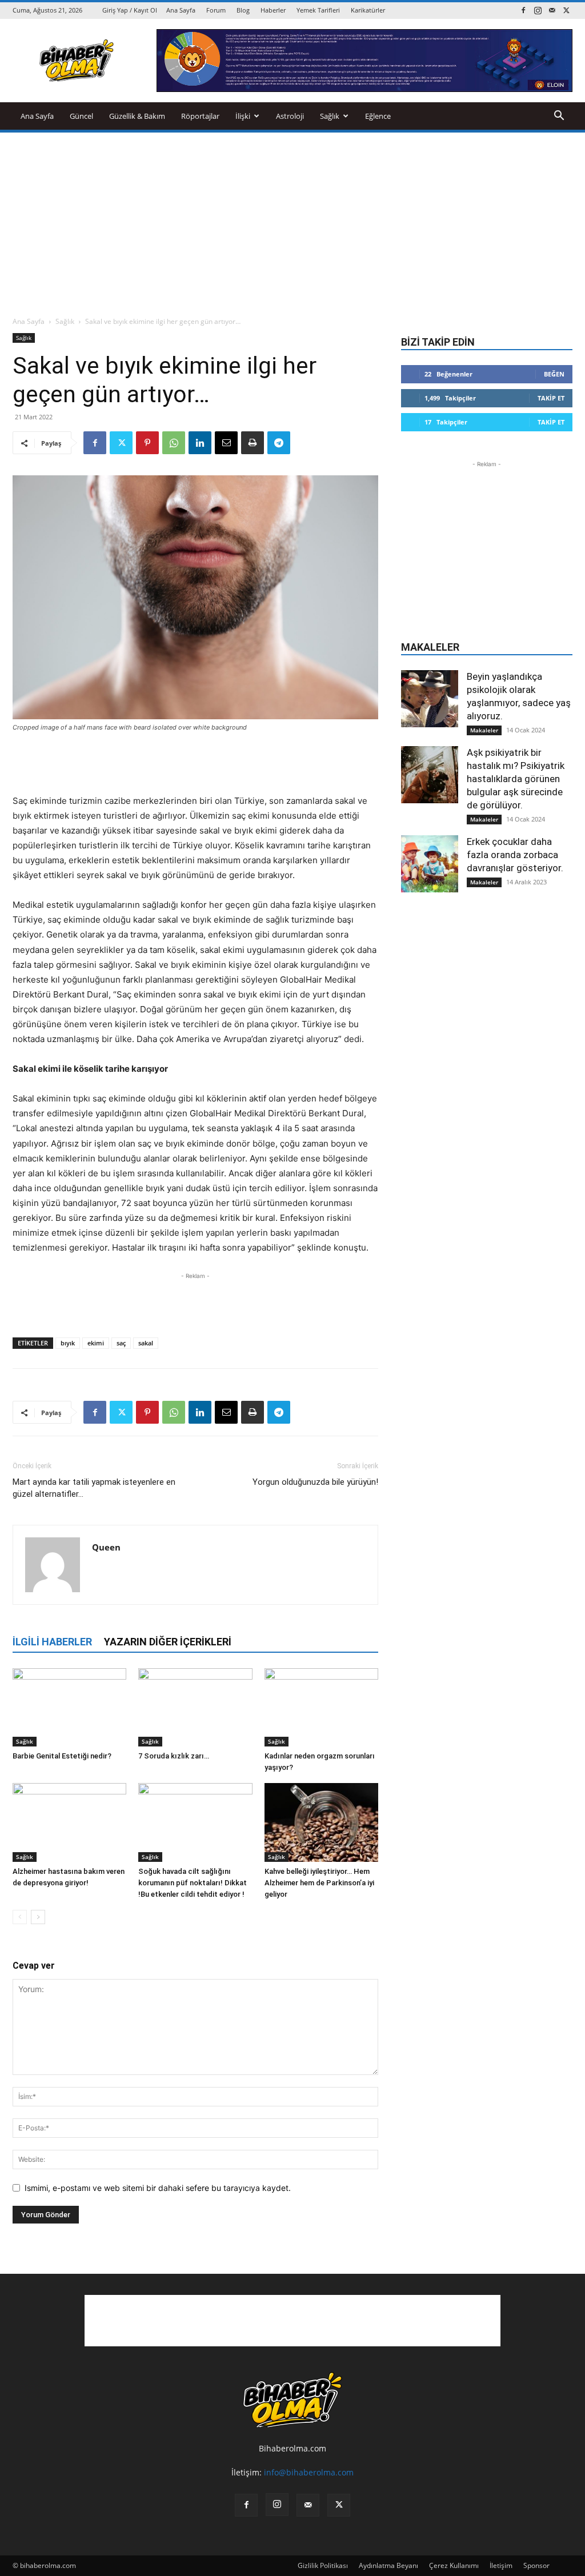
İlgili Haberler (52, 1642)
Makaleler (484, 730)
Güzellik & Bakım (137, 116)
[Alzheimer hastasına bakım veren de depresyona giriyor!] (69, 1822)
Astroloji (290, 116)
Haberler (273, 10)
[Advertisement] (292, 218)
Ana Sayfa (181, 10)
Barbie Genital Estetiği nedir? (62, 1756)
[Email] (226, 443)
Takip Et (551, 398)
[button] (559, 117)
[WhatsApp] (174, 443)
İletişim (501, 2565)
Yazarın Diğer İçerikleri (168, 1642)
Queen (106, 1547)
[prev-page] (20, 1917)
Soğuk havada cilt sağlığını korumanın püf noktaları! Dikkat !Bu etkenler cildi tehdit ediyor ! (193, 1883)
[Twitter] (566, 10)
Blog (243, 10)
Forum (216, 10)
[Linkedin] (200, 443)
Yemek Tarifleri (318, 10)
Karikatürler (368, 10)
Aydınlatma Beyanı (388, 2565)
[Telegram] (279, 443)
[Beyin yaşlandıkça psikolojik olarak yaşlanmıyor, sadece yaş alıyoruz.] (430, 699)
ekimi (96, 1343)
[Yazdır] (253, 443)
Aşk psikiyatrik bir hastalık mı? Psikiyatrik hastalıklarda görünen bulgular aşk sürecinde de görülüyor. (516, 779)
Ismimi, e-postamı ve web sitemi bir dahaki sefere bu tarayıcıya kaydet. (158, 2188)
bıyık (68, 1343)
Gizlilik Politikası (323, 2565)
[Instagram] (538, 10)
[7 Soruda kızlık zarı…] (195, 1707)
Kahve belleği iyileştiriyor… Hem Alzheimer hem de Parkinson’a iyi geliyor (319, 1883)
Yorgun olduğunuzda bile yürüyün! (315, 1482)
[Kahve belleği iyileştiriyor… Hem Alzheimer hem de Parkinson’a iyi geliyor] (321, 1822)
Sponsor (536, 2565)
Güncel (81, 116)
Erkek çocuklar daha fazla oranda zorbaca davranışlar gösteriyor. (515, 855)
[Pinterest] (147, 443)
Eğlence (378, 116)
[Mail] (552, 10)
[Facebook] (523, 10)
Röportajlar (200, 116)
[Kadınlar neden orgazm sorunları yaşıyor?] (321, 1707)
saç (121, 1343)
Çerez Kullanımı (454, 2565)
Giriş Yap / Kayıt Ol (130, 10)
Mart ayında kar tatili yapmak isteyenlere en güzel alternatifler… (94, 1488)
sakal (146, 1343)
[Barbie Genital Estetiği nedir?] (69, 1707)
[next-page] (38, 1917)
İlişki (243, 116)
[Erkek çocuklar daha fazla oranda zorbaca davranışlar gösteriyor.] (430, 864)
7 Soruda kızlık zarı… (174, 1756)
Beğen (554, 374)
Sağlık (330, 116)
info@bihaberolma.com (309, 2472)
